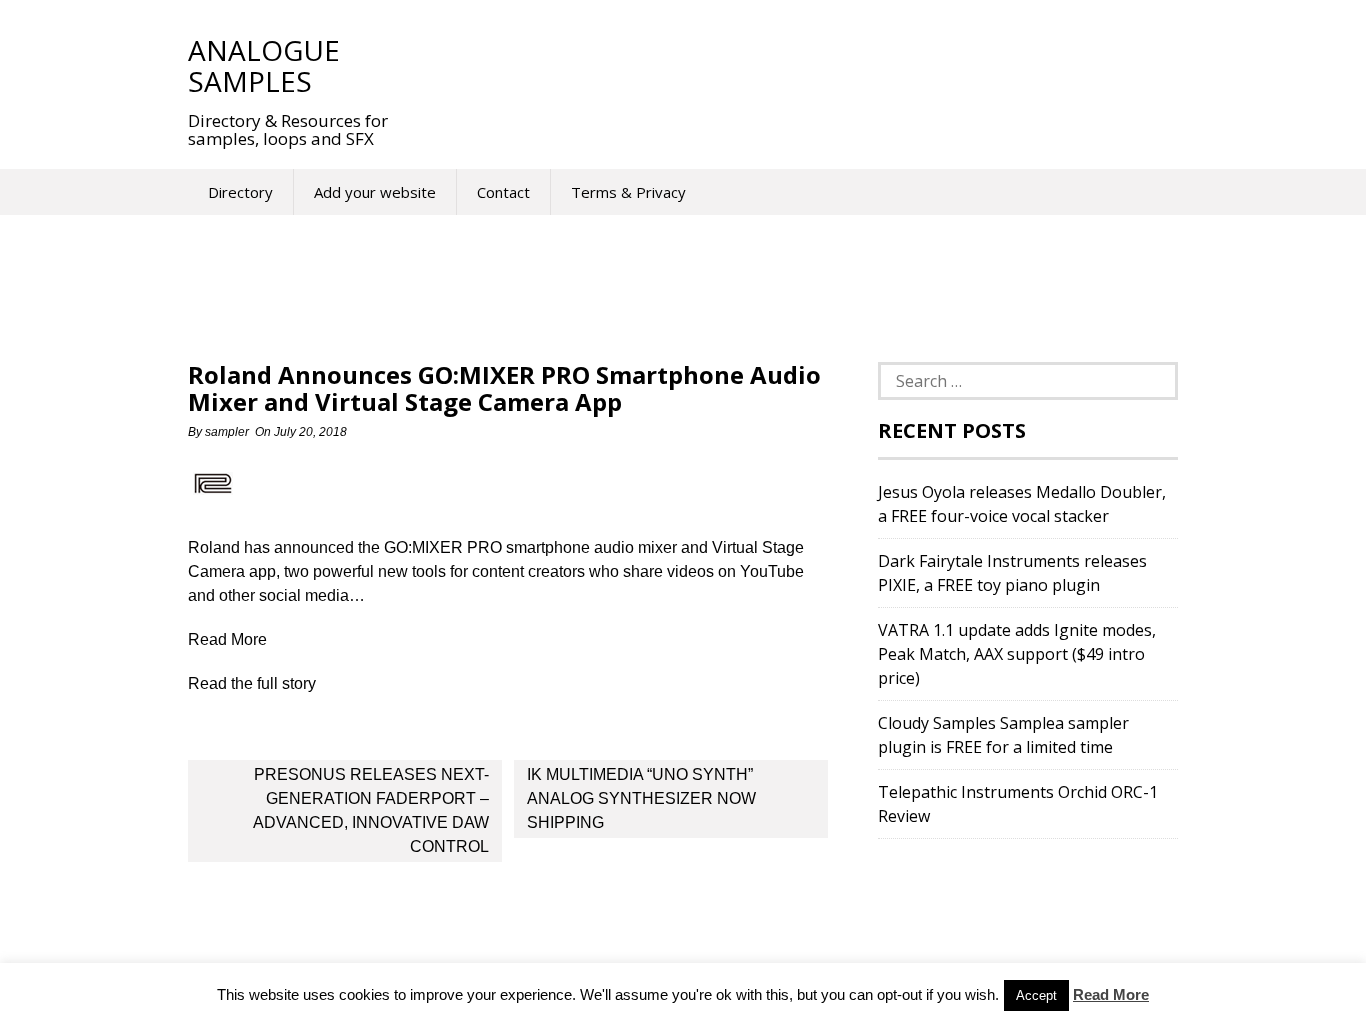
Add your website (375, 192)
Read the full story (252, 683)
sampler (227, 432)
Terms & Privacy (628, 192)
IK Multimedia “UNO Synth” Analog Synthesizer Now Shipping (641, 798)
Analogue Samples (264, 65)
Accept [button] (1036, 995)
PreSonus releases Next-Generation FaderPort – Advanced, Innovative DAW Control (371, 810)
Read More (1111, 994)
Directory (240, 192)
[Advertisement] (782, 65)
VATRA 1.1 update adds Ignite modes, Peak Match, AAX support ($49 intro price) (1017, 654)
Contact (503, 192)
